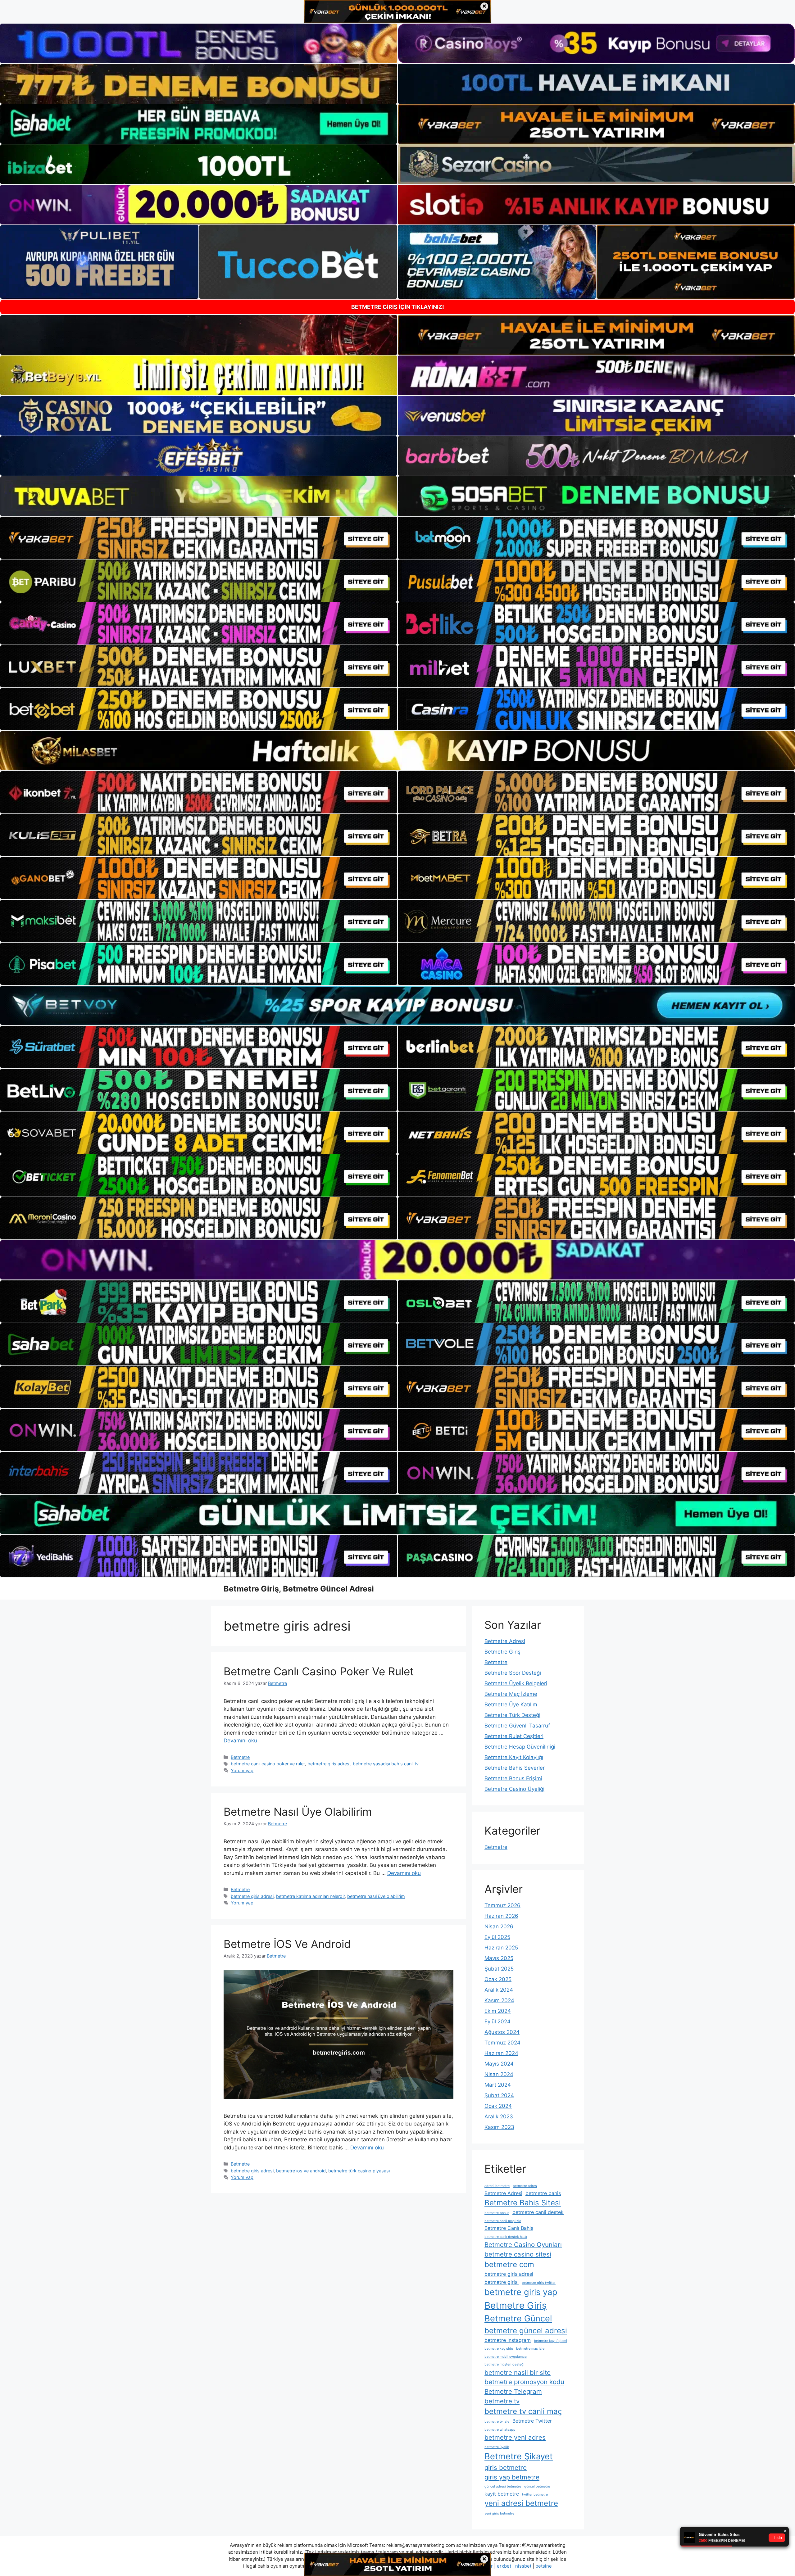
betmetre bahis (543, 2193)
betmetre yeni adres (515, 2437)
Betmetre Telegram (513, 2391)
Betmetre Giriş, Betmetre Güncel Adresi (299, 1589)
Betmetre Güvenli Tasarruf (517, 1726)
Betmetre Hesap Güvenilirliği (520, 1747)
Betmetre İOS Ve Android (287, 1944)
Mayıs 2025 (499, 1958)
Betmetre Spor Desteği (513, 1673)
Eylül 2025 (497, 1937)
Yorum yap (242, 1770)
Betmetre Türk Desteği (512, 1715)
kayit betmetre (502, 2494)
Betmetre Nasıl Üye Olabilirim (298, 1812)
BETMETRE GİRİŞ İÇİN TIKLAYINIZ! (398, 307)
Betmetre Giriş (502, 1652)
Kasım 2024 (499, 2000)
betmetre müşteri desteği (504, 2364)
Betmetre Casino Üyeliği (514, 1789)
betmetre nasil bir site (518, 2372)
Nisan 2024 (499, 2074)
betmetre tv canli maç (523, 2411)
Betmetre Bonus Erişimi (513, 1778)
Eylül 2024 (497, 2021)
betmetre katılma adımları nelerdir (310, 1896)
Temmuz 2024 (502, 2043)
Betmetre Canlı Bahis (509, 2228)
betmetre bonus (497, 2213)
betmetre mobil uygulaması (506, 2357)
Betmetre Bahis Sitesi (523, 2203)
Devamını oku (240, 1741)
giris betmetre (506, 2467)
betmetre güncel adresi (526, 2331)
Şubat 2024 (499, 2095)
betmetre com (509, 2264)
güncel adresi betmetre (503, 2486)
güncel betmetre (537, 2486)
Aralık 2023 (499, 2116)
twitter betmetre (535, 2495)
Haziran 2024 (501, 2053)
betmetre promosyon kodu (524, 2382)
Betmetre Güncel (518, 2318)
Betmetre (240, 1757)
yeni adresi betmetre (521, 2503)
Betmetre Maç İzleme (511, 1694)
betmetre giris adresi (329, 1764)
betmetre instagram (508, 2340)
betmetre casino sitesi (518, 2254)
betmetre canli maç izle (503, 2221)
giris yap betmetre (512, 2477)
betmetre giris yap (521, 2292)
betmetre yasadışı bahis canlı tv (386, 1764)
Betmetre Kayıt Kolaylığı (514, 1757)
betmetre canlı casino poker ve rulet (268, 1764)
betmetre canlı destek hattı (506, 2237)
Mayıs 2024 (499, 2064)
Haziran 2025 (501, 1948)
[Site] (199, 538)
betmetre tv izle (497, 2422)
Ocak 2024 (498, 2106)
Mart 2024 (498, 2085)
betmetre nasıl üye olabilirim (376, 1896)
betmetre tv (502, 2401)
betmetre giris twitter (539, 2283)
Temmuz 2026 (502, 1905)
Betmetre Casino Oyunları (523, 2245)
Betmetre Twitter (532, 2421)
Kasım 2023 (499, 2127)
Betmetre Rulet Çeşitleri (514, 1736)
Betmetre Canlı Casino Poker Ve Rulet (319, 1671)
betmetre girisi (502, 2282)
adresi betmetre (497, 2186)
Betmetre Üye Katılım (511, 1705)
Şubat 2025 (499, 1969)
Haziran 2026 (501, 1916)
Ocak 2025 (498, 1979)
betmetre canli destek (538, 2212)
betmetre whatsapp (500, 2430)
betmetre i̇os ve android (301, 2171)
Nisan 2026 (499, 1926)
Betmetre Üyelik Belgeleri (516, 1683)
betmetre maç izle (530, 2349)
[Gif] (397, 751)
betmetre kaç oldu (499, 2349)
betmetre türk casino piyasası (359, 2171)
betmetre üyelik (497, 2447)
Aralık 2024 (499, 1990)
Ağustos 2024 (502, 2032)
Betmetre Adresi (505, 1641)
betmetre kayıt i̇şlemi (550, 2341)
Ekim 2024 (498, 2011)
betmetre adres (525, 2186)
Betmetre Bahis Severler (515, 1768)
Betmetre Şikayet (519, 2456)
